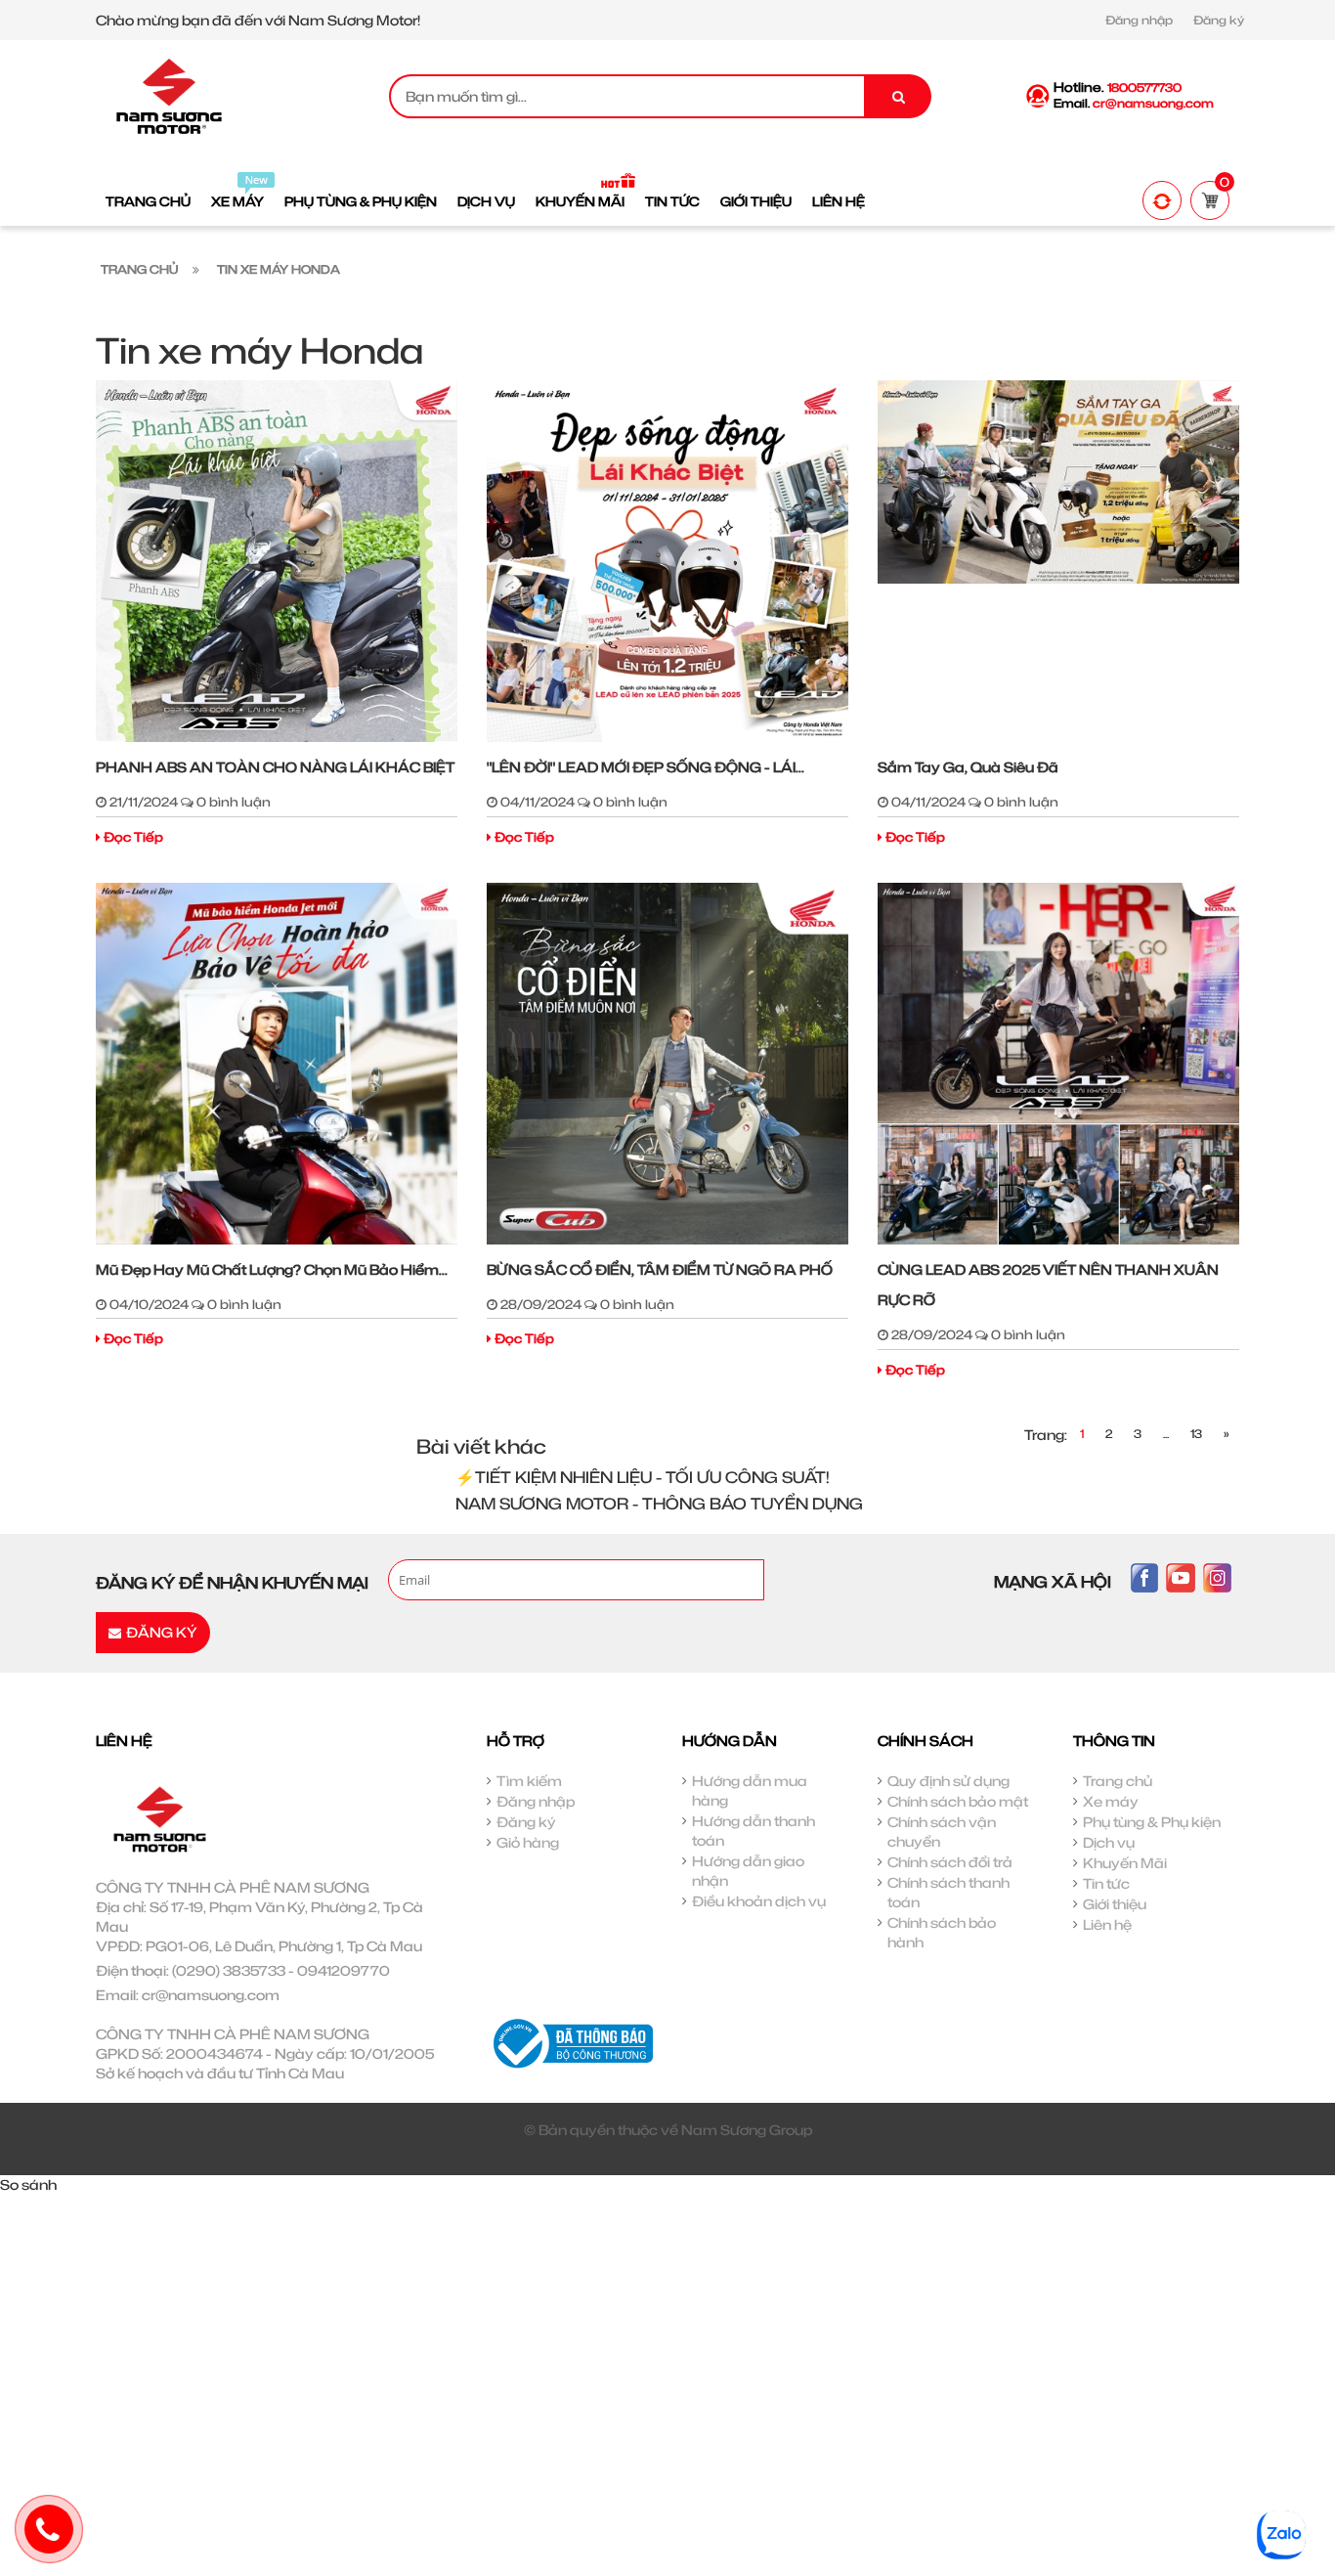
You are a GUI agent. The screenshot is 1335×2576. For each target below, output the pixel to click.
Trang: (1046, 1435)
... (1166, 1434)
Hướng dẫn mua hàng (750, 1790)
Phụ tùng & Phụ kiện (1152, 1822)
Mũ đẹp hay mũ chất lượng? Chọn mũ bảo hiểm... (272, 1269)
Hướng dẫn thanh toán (754, 1831)
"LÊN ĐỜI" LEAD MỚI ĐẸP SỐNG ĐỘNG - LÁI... (646, 767)
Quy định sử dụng (948, 1781)
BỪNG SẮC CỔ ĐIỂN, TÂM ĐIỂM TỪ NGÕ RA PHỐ (660, 1269)
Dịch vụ (1109, 1842)
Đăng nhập (1139, 20)
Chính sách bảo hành (942, 1932)
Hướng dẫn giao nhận (748, 1871)
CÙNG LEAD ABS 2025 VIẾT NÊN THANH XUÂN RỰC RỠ (1048, 1285)
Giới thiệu (1115, 1904)
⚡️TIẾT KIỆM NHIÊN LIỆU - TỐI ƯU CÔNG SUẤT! (643, 1477)
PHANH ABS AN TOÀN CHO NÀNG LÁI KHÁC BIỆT (275, 767)
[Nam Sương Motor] (169, 94)
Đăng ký (1219, 20)
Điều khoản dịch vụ (759, 1901)
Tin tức (1106, 1883)
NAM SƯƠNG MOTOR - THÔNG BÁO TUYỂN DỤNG (659, 1504)
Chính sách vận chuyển (942, 1832)
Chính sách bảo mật (958, 1801)
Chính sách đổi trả (950, 1862)
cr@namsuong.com (211, 1995)
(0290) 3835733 (229, 1970)
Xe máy (1111, 1801)
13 (1196, 1434)
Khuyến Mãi (1125, 1863)
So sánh (28, 2184)
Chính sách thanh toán (948, 1892)
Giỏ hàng (528, 1842)
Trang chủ (1118, 1781)
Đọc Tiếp (133, 837)
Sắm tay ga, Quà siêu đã (968, 767)
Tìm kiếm (529, 1781)
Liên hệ (1107, 1924)
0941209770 (344, 1970)
